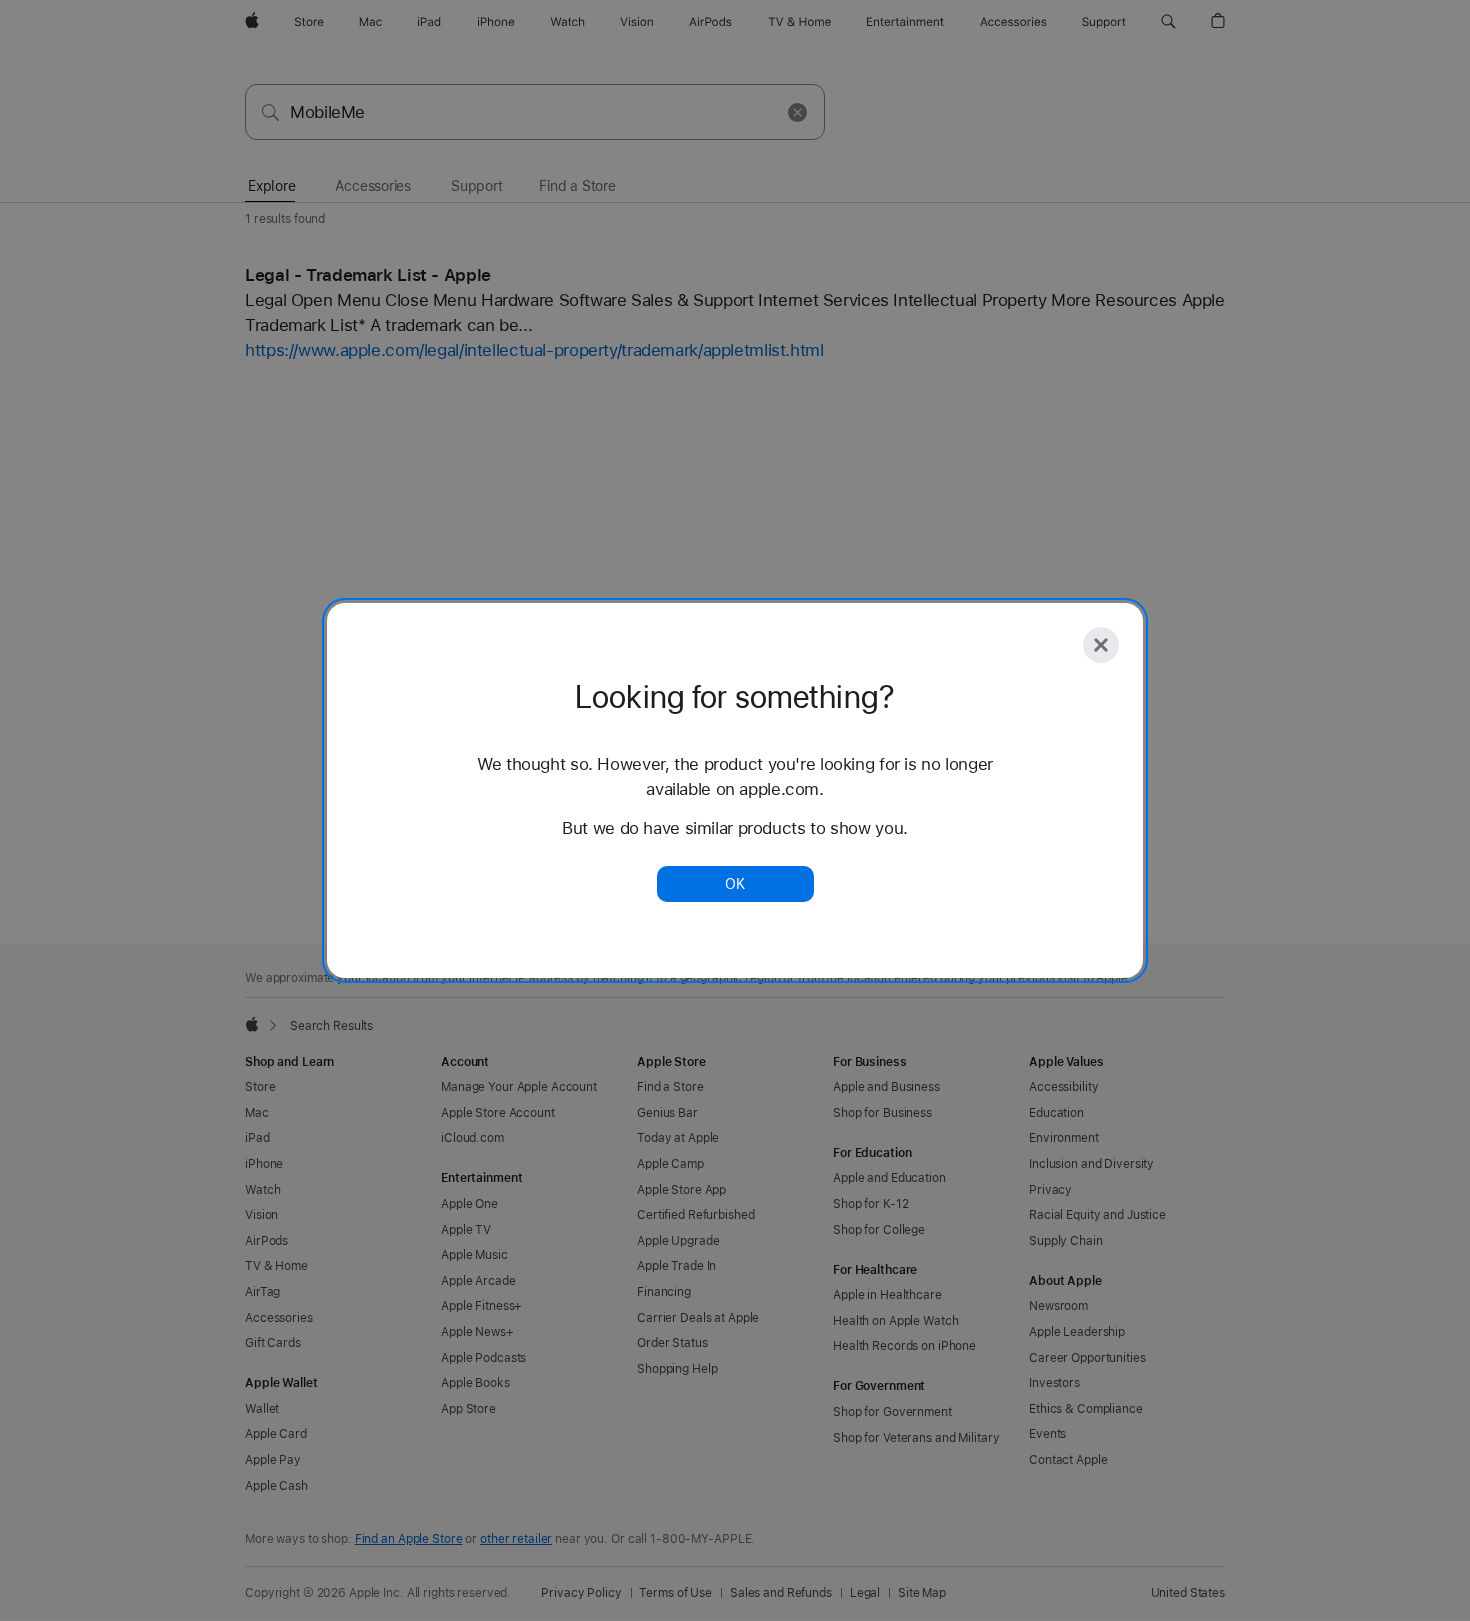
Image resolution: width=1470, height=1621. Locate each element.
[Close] (1101, 645)
